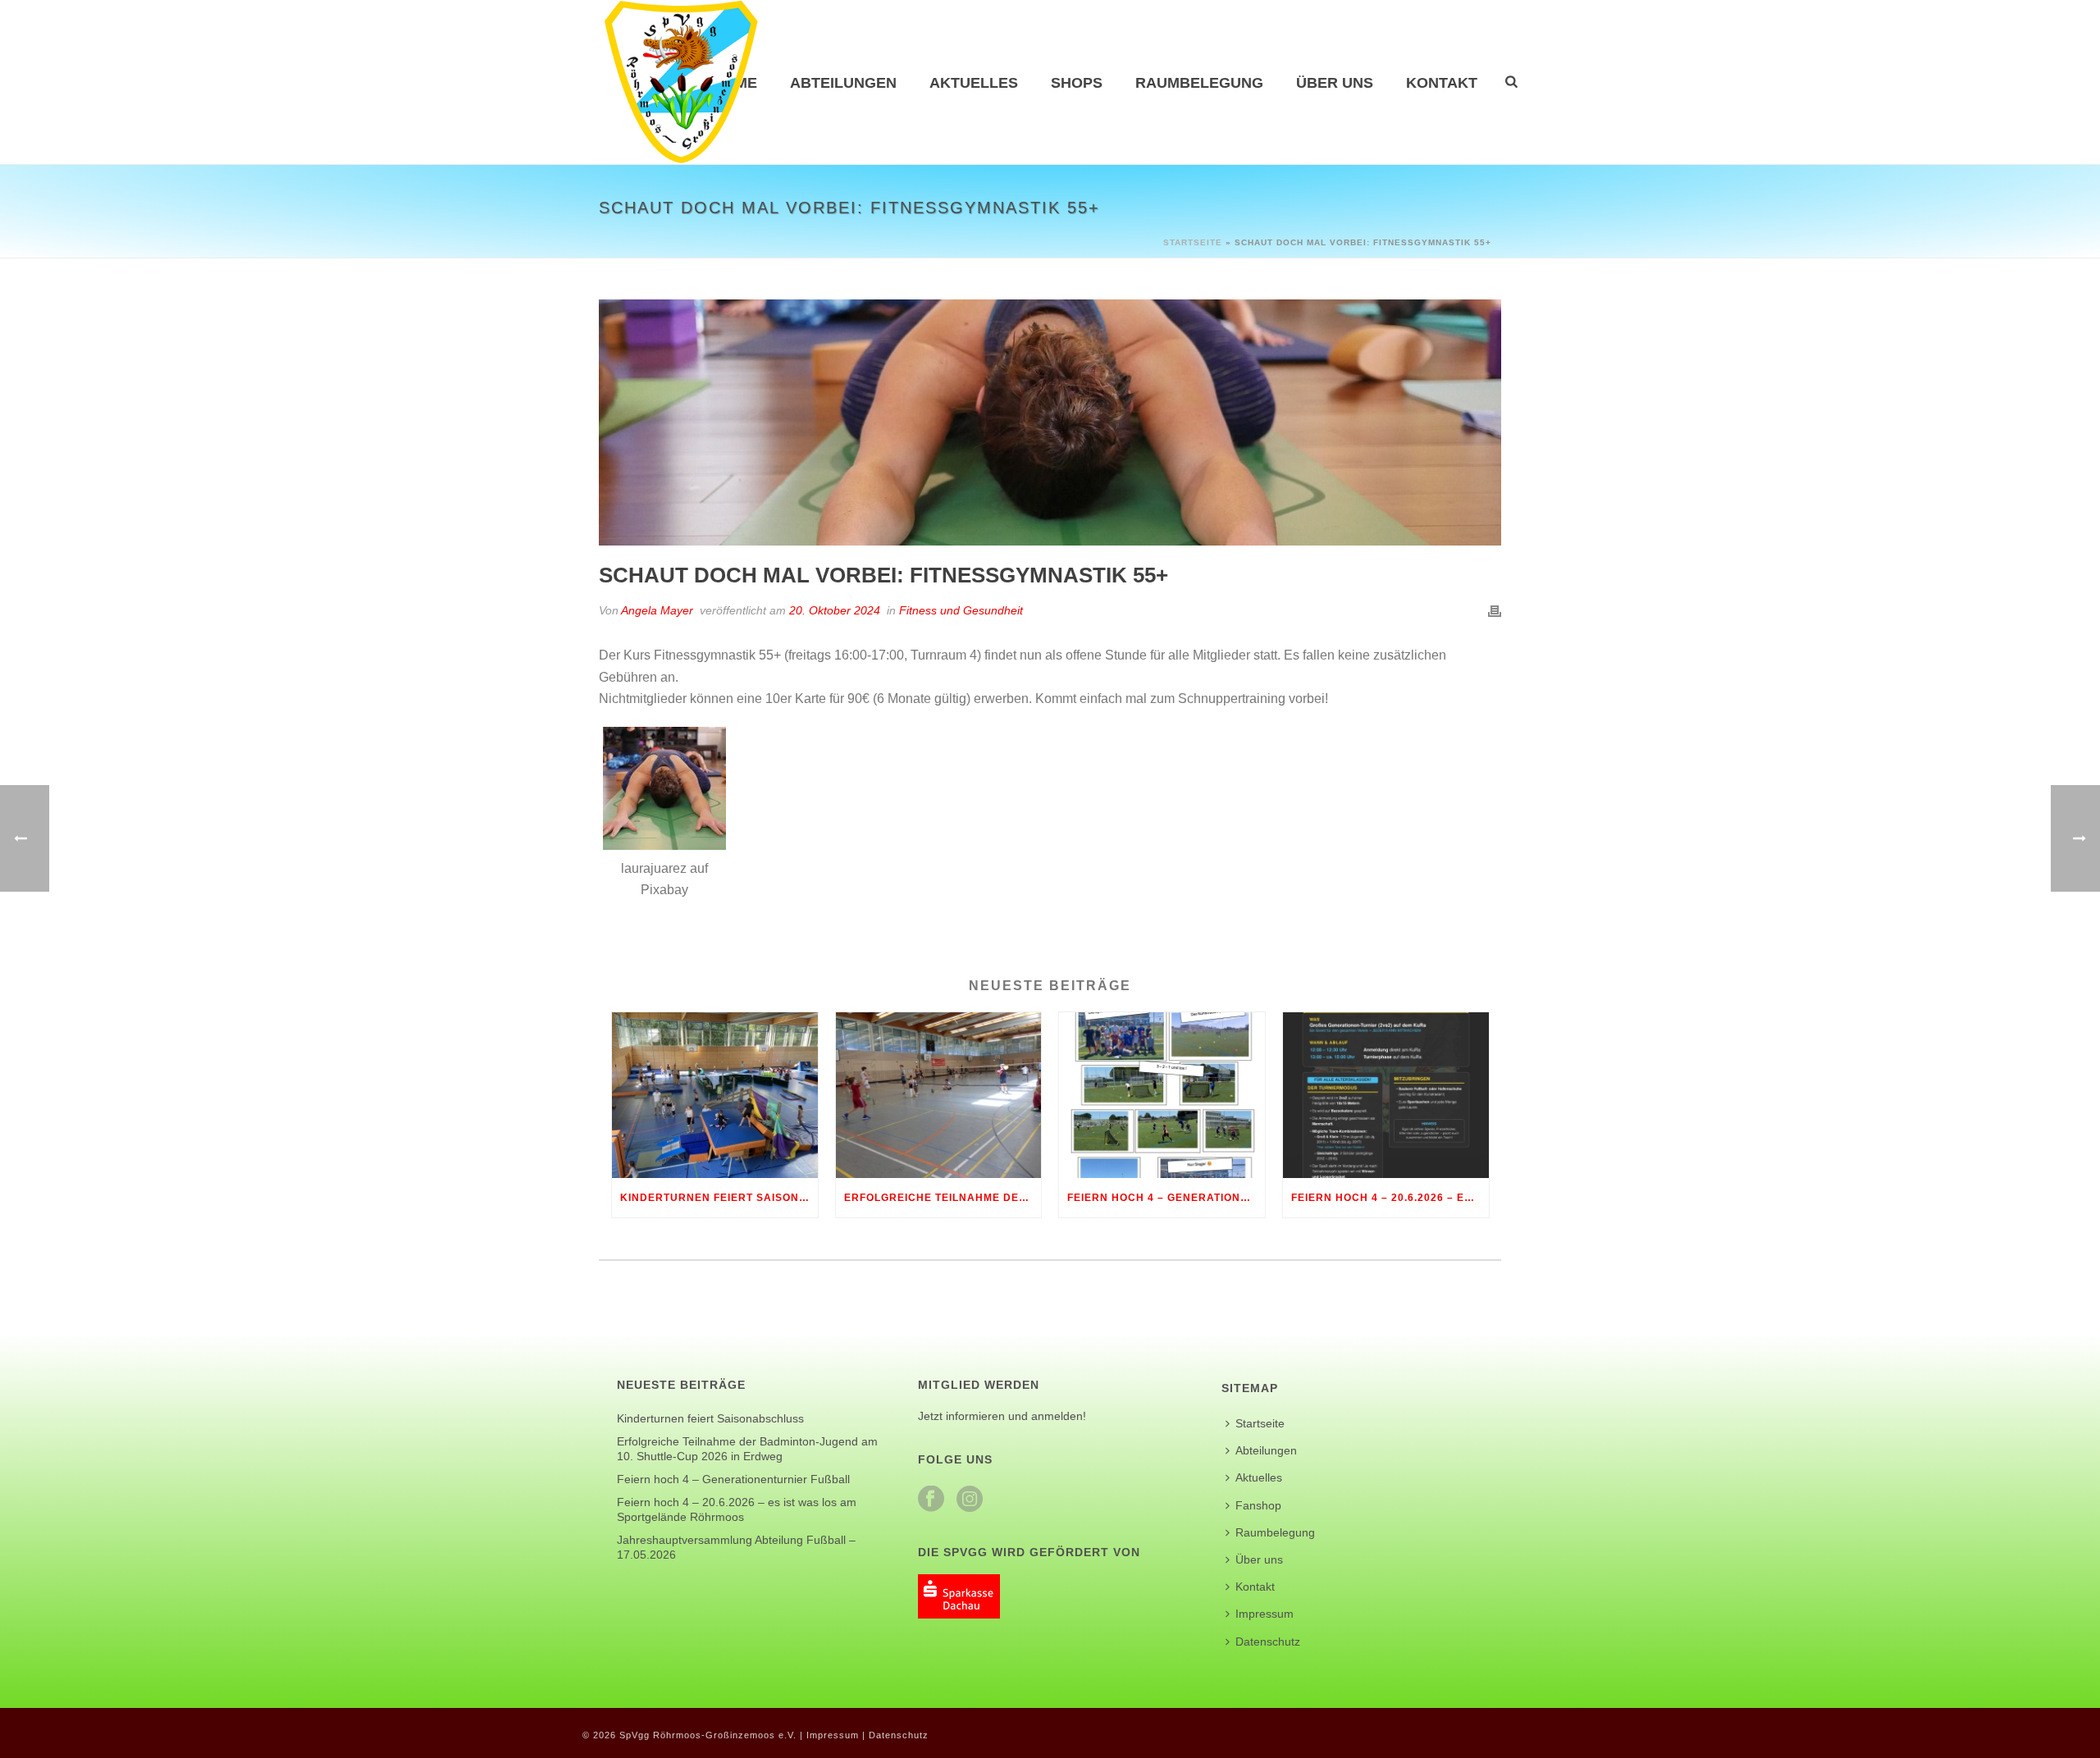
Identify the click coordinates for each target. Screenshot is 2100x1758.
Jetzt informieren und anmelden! (1002, 1416)
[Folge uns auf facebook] (931, 1500)
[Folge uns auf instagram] (970, 1500)
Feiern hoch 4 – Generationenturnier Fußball (1166, 1198)
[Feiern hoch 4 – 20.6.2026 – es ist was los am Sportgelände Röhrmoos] (1386, 1095)
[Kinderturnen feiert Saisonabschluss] (715, 1095)
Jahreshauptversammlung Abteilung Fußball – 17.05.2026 (736, 1547)
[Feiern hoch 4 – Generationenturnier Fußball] (1162, 1095)
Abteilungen (843, 83)
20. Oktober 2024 (835, 610)
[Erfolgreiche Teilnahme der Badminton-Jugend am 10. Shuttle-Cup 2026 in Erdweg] (939, 1095)
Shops (1077, 83)
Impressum (1265, 1614)
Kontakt (1442, 83)
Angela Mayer (657, 610)
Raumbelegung (1199, 83)
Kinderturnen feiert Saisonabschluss (719, 1198)
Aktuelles (974, 83)
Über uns (1335, 83)
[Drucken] (1495, 611)
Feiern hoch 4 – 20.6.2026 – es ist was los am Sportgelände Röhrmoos (1390, 1198)
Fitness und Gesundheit (961, 610)
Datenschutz (1268, 1642)
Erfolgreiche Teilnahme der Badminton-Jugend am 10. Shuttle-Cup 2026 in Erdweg (943, 1198)
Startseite (1193, 242)
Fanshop (1258, 1505)
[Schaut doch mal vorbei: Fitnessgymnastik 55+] (1050, 422)
